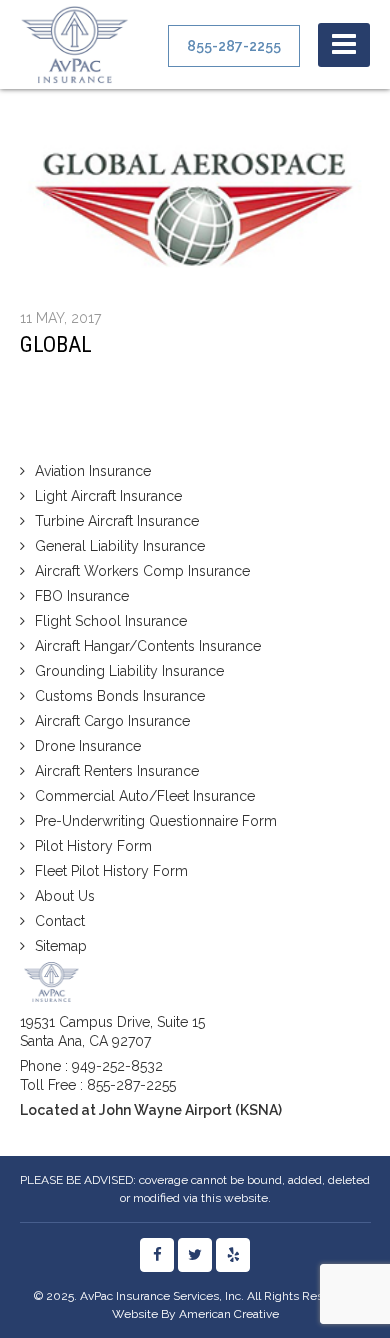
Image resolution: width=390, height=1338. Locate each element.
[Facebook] (157, 1255)
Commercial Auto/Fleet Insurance (145, 796)
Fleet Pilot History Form (111, 871)
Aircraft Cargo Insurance (112, 721)
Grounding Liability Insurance (129, 671)
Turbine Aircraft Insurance (117, 521)
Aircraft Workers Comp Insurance (142, 571)
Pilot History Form (93, 846)
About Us (65, 896)
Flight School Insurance (111, 621)
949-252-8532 (117, 1066)
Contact (60, 921)
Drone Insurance (88, 746)
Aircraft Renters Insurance (117, 771)
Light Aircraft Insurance (108, 496)
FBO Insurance (82, 596)
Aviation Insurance (93, 471)
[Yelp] (233, 1255)
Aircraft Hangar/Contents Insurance (148, 646)
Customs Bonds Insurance (120, 696)
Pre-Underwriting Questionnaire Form (156, 821)
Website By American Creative (195, 1314)
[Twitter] (195, 1255)
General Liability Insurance (120, 546)
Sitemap (61, 946)
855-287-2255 (131, 1085)
